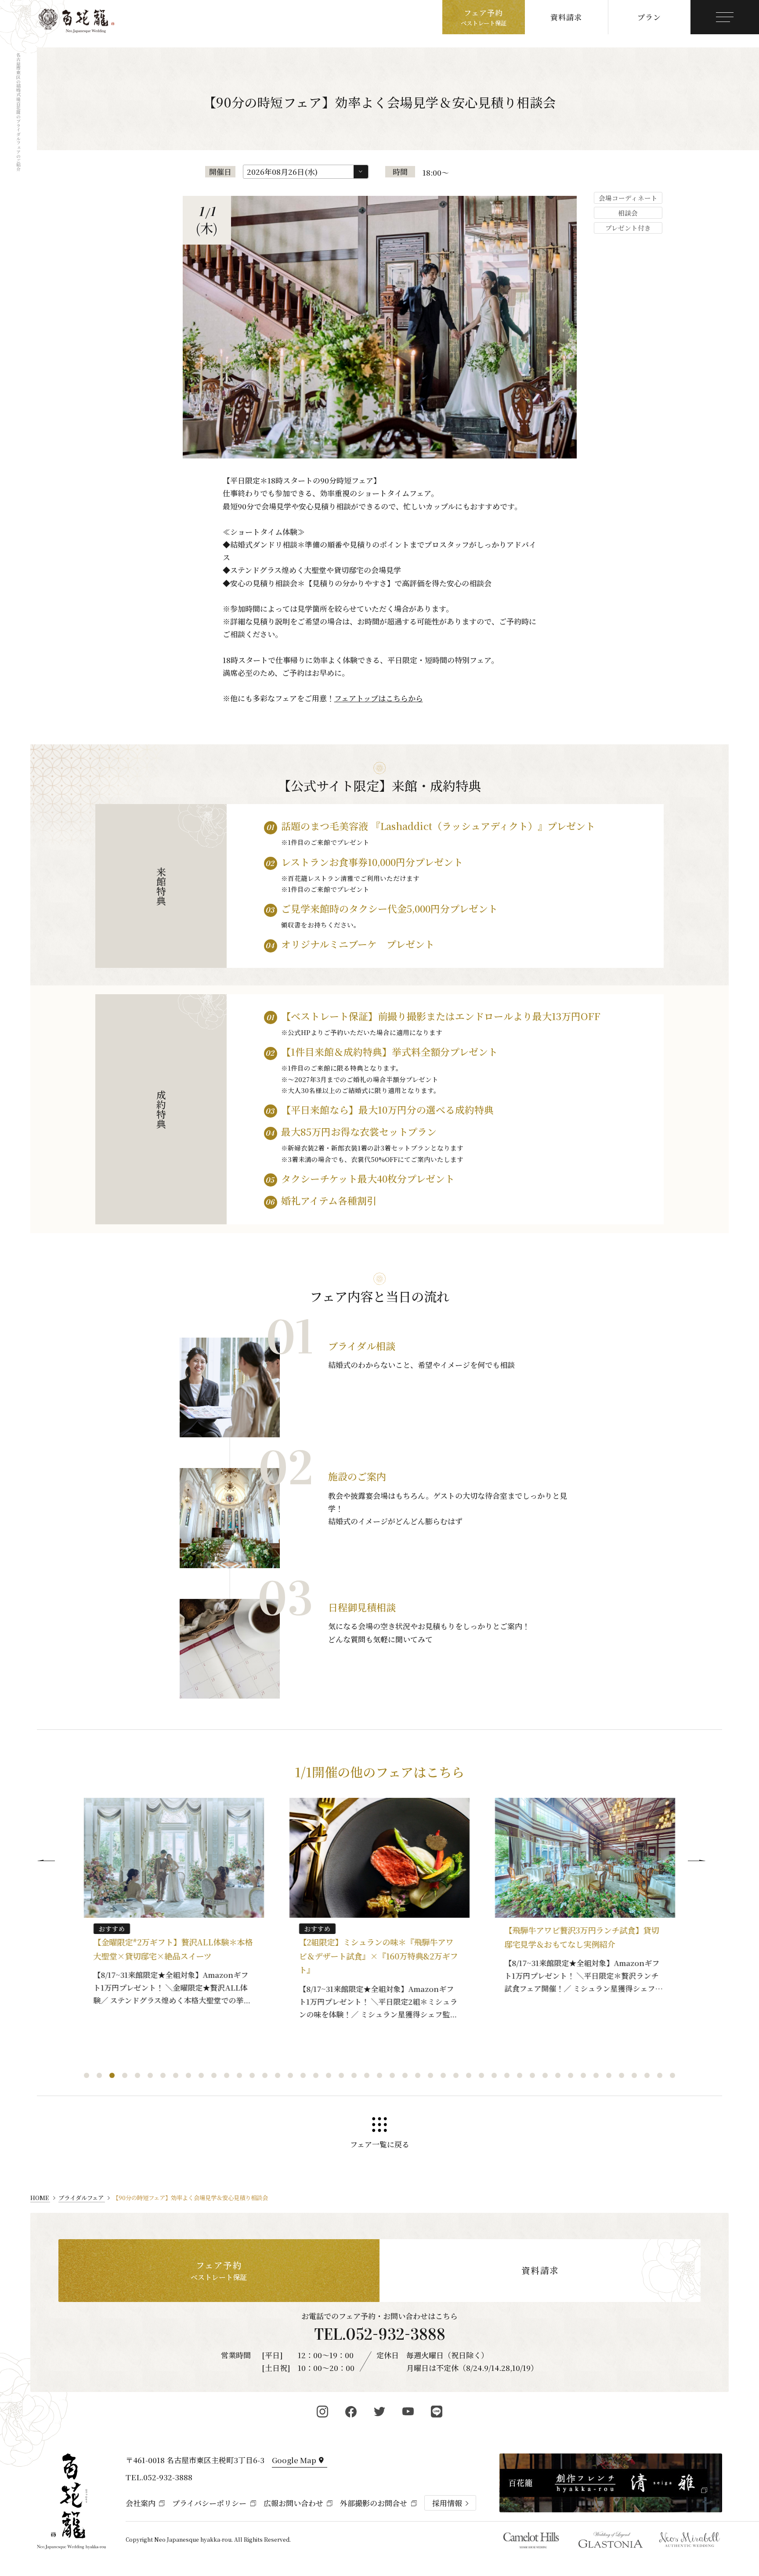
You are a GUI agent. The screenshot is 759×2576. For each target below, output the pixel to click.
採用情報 (447, 2503)
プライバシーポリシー (209, 2503)
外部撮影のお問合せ (374, 2503)
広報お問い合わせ (293, 2503)
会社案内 (141, 2503)
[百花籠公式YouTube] (408, 2412)
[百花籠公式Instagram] (323, 2412)
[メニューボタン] (725, 17)
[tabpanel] (174, 1907)
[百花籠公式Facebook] (351, 2412)
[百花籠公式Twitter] (380, 2412)
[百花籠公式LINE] (437, 2412)
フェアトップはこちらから (379, 698)
